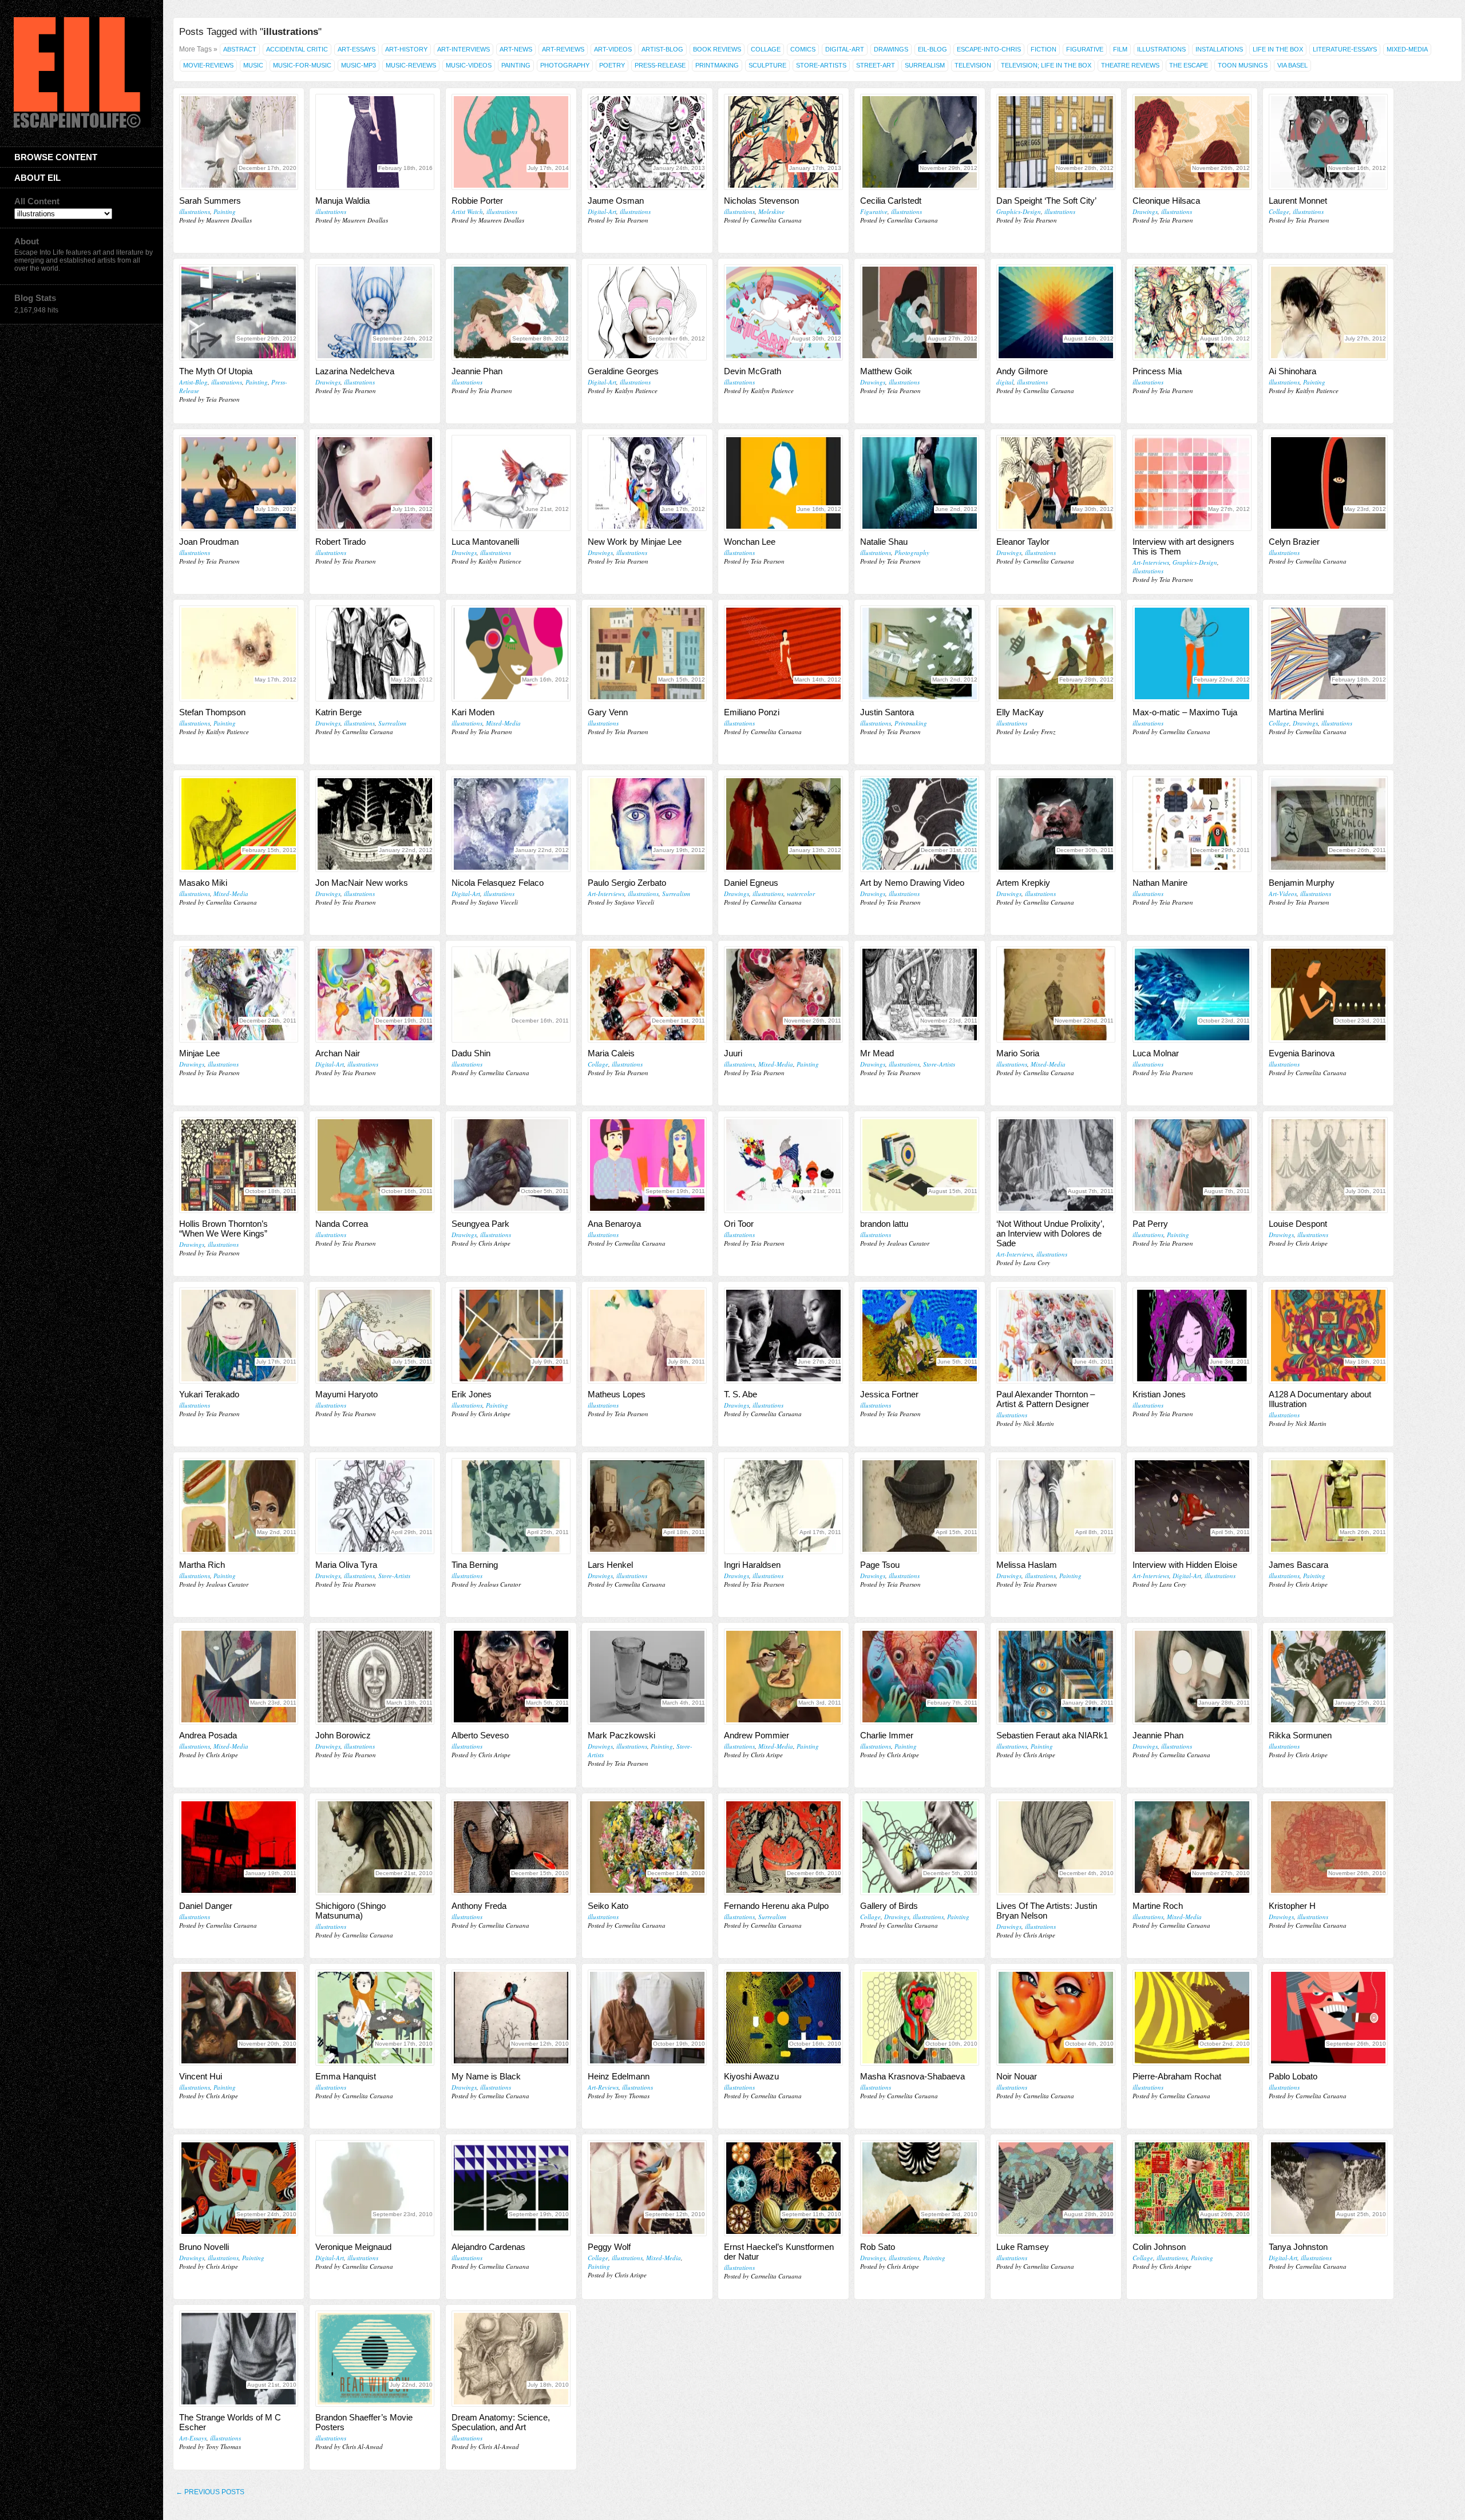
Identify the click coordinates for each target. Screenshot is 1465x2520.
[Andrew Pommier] (783, 1677)
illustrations (1161, 49)
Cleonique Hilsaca (1166, 201)
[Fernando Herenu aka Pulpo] (783, 1847)
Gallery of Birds (889, 1906)
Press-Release (660, 65)
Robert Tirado (340, 542)
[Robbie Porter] (511, 142)
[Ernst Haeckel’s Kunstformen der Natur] (783, 2188)
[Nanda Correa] (375, 1165)
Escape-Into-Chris (989, 49)
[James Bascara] (1328, 1506)
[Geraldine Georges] (647, 312)
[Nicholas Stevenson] (783, 142)
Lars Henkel (610, 1565)
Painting (516, 65)
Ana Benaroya (614, 1224)
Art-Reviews (563, 49)
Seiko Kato (608, 1906)
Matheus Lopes (617, 1394)
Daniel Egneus (751, 883)
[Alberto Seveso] (511, 1677)
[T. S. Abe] (783, 1336)
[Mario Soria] (1056, 994)
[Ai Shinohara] (1328, 312)
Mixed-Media (1407, 49)
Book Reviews (717, 49)
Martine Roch (1158, 1906)
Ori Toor (739, 1224)
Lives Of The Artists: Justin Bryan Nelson (1047, 1911)
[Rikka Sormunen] (1328, 1677)
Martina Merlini (1296, 712)
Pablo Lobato (1293, 2076)
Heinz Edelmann (619, 2076)
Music (253, 65)
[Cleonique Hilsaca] (1192, 142)
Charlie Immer (887, 1735)
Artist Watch (467, 211)
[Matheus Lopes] (647, 1336)
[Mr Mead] (920, 994)
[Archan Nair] (375, 994)
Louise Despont (1298, 1224)
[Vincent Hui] (239, 2018)
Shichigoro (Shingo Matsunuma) (351, 1911)
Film (1120, 49)
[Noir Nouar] (1056, 2018)
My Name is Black (486, 2076)
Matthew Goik (886, 371)
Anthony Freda (479, 1906)
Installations (1219, 49)
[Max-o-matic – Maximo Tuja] (1192, 653)
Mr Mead (877, 1053)
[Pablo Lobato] (1328, 2018)
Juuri (733, 1053)
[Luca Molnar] (1192, 994)
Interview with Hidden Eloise (1185, 1565)
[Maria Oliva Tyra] (375, 1506)
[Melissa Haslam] (1056, 1506)
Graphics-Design (1019, 211)
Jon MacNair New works (362, 883)
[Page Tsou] (920, 1506)
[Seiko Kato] (647, 1847)
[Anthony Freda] (511, 1847)
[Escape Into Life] (82, 125)
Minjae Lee (199, 1053)
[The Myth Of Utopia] (239, 312)
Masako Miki (203, 883)
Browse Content (56, 157)
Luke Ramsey (1023, 2247)
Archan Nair (338, 1053)
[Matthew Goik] (920, 312)
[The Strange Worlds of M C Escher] (239, 2359)
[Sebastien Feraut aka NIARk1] (1056, 1677)
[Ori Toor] (783, 1165)
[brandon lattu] (920, 1165)
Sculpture (767, 65)
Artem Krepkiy (1023, 883)
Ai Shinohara (1292, 371)
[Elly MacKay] (1056, 653)
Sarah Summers (210, 201)
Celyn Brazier (1294, 542)
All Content (37, 201)
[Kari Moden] (511, 653)
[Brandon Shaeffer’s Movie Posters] (375, 2359)
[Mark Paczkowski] (647, 1677)
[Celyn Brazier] (1328, 483)
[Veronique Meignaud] (375, 2188)
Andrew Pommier (757, 1735)
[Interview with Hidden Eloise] (1192, 1506)
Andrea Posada (208, 1735)
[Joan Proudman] (239, 483)
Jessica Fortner (889, 1394)
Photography (565, 65)
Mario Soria (1018, 1053)
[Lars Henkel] (647, 1506)
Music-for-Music (302, 65)
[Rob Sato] (920, 2188)
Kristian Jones (1159, 1394)
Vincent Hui (201, 2076)
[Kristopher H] (1328, 1847)
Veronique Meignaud (353, 2247)
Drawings (891, 49)
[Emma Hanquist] (375, 2018)
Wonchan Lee (750, 542)
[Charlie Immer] (920, 1677)
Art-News (516, 49)
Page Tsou (880, 1565)
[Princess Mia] (1192, 312)
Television (973, 65)
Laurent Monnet (1298, 201)
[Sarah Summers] (239, 142)
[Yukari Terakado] (239, 1336)
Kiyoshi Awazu (751, 2076)
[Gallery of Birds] (920, 1847)
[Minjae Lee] (239, 994)
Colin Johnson (1159, 2247)
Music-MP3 (359, 65)
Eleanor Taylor (1023, 542)
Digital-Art (845, 49)
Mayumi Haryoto (347, 1394)
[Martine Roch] (1192, 1847)
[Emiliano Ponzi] (783, 653)
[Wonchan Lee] (783, 483)
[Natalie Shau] (920, 483)
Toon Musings (1243, 65)
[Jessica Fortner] (920, 1336)
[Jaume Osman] (647, 142)
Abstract (240, 49)
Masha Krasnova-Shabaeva (912, 2076)
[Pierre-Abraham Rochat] (1192, 2018)
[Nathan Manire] (1192, 824)
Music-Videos (469, 65)
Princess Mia (1157, 371)
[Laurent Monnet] (1328, 142)
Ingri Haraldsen (752, 1565)
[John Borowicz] (375, 1677)
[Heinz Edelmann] (647, 2018)
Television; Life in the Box (1046, 65)
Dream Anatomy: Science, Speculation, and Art (501, 2422)
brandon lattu (884, 1224)
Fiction (1044, 49)
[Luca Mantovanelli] (511, 483)
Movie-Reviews (208, 65)
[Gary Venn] (647, 653)
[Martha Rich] (239, 1506)
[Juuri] (783, 994)
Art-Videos (613, 49)
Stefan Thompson (212, 712)
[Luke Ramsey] (1056, 2188)
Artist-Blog (662, 49)
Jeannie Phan (477, 371)
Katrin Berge (338, 712)
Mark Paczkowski (621, 1735)
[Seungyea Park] (511, 1165)
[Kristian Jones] (1192, 1336)
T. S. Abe (741, 1394)
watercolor (801, 894)
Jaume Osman (616, 201)
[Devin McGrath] (783, 312)
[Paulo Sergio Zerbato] (647, 824)
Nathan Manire (1160, 883)
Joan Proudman (209, 542)
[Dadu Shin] (511, 994)
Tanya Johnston (1298, 2247)
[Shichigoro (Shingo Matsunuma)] (375, 1847)
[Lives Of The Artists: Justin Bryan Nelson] (1056, 1847)
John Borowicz (343, 1735)
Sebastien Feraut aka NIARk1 (1052, 1735)
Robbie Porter (477, 201)
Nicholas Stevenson (761, 201)
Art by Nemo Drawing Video (912, 883)
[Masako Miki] (239, 824)
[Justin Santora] (920, 653)
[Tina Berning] (511, 1506)
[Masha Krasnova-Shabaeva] (920, 2018)
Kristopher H (1292, 1906)
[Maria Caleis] (647, 994)
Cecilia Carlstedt (891, 201)
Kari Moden (473, 712)
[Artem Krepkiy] (1056, 824)
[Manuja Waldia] (375, 142)
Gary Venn (608, 712)
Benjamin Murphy (1302, 883)
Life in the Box (1278, 49)
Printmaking (717, 65)
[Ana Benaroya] (647, 1165)
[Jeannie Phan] (511, 312)
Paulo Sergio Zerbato (627, 883)
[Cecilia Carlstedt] (920, 142)
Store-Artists (821, 65)
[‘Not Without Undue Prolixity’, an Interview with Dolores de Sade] (1056, 1165)
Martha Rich (202, 1565)
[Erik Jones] (511, 1336)
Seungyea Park (480, 1224)
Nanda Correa (342, 1224)
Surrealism (925, 65)
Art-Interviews (464, 49)
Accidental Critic (297, 49)
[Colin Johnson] (1192, 2188)
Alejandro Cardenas (488, 2247)
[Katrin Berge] (375, 653)
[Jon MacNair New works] (375, 824)
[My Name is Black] (511, 2018)
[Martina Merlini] (1328, 653)
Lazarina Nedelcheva (355, 371)
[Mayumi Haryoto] (375, 1336)
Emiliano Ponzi (752, 712)
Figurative (1085, 49)
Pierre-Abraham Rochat (1177, 2076)
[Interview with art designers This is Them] (1192, 483)
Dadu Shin (471, 1053)
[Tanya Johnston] (1328, 2188)
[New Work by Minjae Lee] (647, 483)
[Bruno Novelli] (239, 2188)
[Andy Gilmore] (1056, 312)
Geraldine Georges (623, 371)
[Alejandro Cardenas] (511, 2188)
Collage (766, 49)
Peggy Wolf (609, 2247)
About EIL (37, 178)
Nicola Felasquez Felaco (498, 883)
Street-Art (876, 65)
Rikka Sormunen (1300, 1735)
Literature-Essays (1345, 49)
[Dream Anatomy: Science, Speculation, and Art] (511, 2359)
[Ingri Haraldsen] (783, 1506)
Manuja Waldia (343, 201)
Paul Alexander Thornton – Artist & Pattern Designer (1046, 1399)
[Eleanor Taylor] (1056, 483)
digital (1005, 382)
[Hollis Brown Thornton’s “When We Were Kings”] (239, 1165)
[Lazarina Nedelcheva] (375, 312)
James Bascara (1298, 1565)
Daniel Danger (206, 1906)
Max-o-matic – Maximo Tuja (1185, 712)
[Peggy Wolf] (647, 2188)
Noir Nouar (1017, 2076)
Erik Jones (472, 1394)
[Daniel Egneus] (783, 824)
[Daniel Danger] (239, 1847)
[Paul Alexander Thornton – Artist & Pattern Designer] (1056, 1336)
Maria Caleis (611, 1053)
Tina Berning (475, 1565)
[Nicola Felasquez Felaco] (511, 824)
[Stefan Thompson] (239, 653)
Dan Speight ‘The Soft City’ (1046, 201)
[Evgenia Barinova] (1328, 994)
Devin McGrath (753, 371)
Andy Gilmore (1022, 371)
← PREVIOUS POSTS (210, 2492)
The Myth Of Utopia (216, 371)
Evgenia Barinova (1302, 1053)
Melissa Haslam (1027, 1565)
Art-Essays (357, 49)
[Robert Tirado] (375, 483)
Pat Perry (1150, 1224)
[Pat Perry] (1192, 1165)
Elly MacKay (1020, 712)
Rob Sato (878, 2247)
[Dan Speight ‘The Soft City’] (1056, 142)
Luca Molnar (1156, 1053)
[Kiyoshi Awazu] (783, 2018)
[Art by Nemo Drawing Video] (920, 824)
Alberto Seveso (480, 1735)
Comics (803, 49)
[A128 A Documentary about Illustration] (1328, 1336)
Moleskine (771, 211)
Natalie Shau (884, 542)
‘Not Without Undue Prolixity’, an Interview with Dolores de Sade (1050, 1233)
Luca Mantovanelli (485, 542)
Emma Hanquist (346, 2076)
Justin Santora (887, 712)
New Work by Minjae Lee (635, 542)
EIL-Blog (933, 49)
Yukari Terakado (209, 1394)
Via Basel (1292, 65)
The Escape (1189, 65)
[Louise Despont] (1328, 1165)
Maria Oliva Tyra (346, 1565)
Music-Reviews (411, 65)
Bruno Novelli (204, 2247)
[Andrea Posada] (239, 1677)
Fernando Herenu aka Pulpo (776, 1906)
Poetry (612, 65)
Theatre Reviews (1130, 65)
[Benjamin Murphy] (1328, 824)
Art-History (406, 49)
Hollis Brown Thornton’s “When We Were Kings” (223, 1229)
